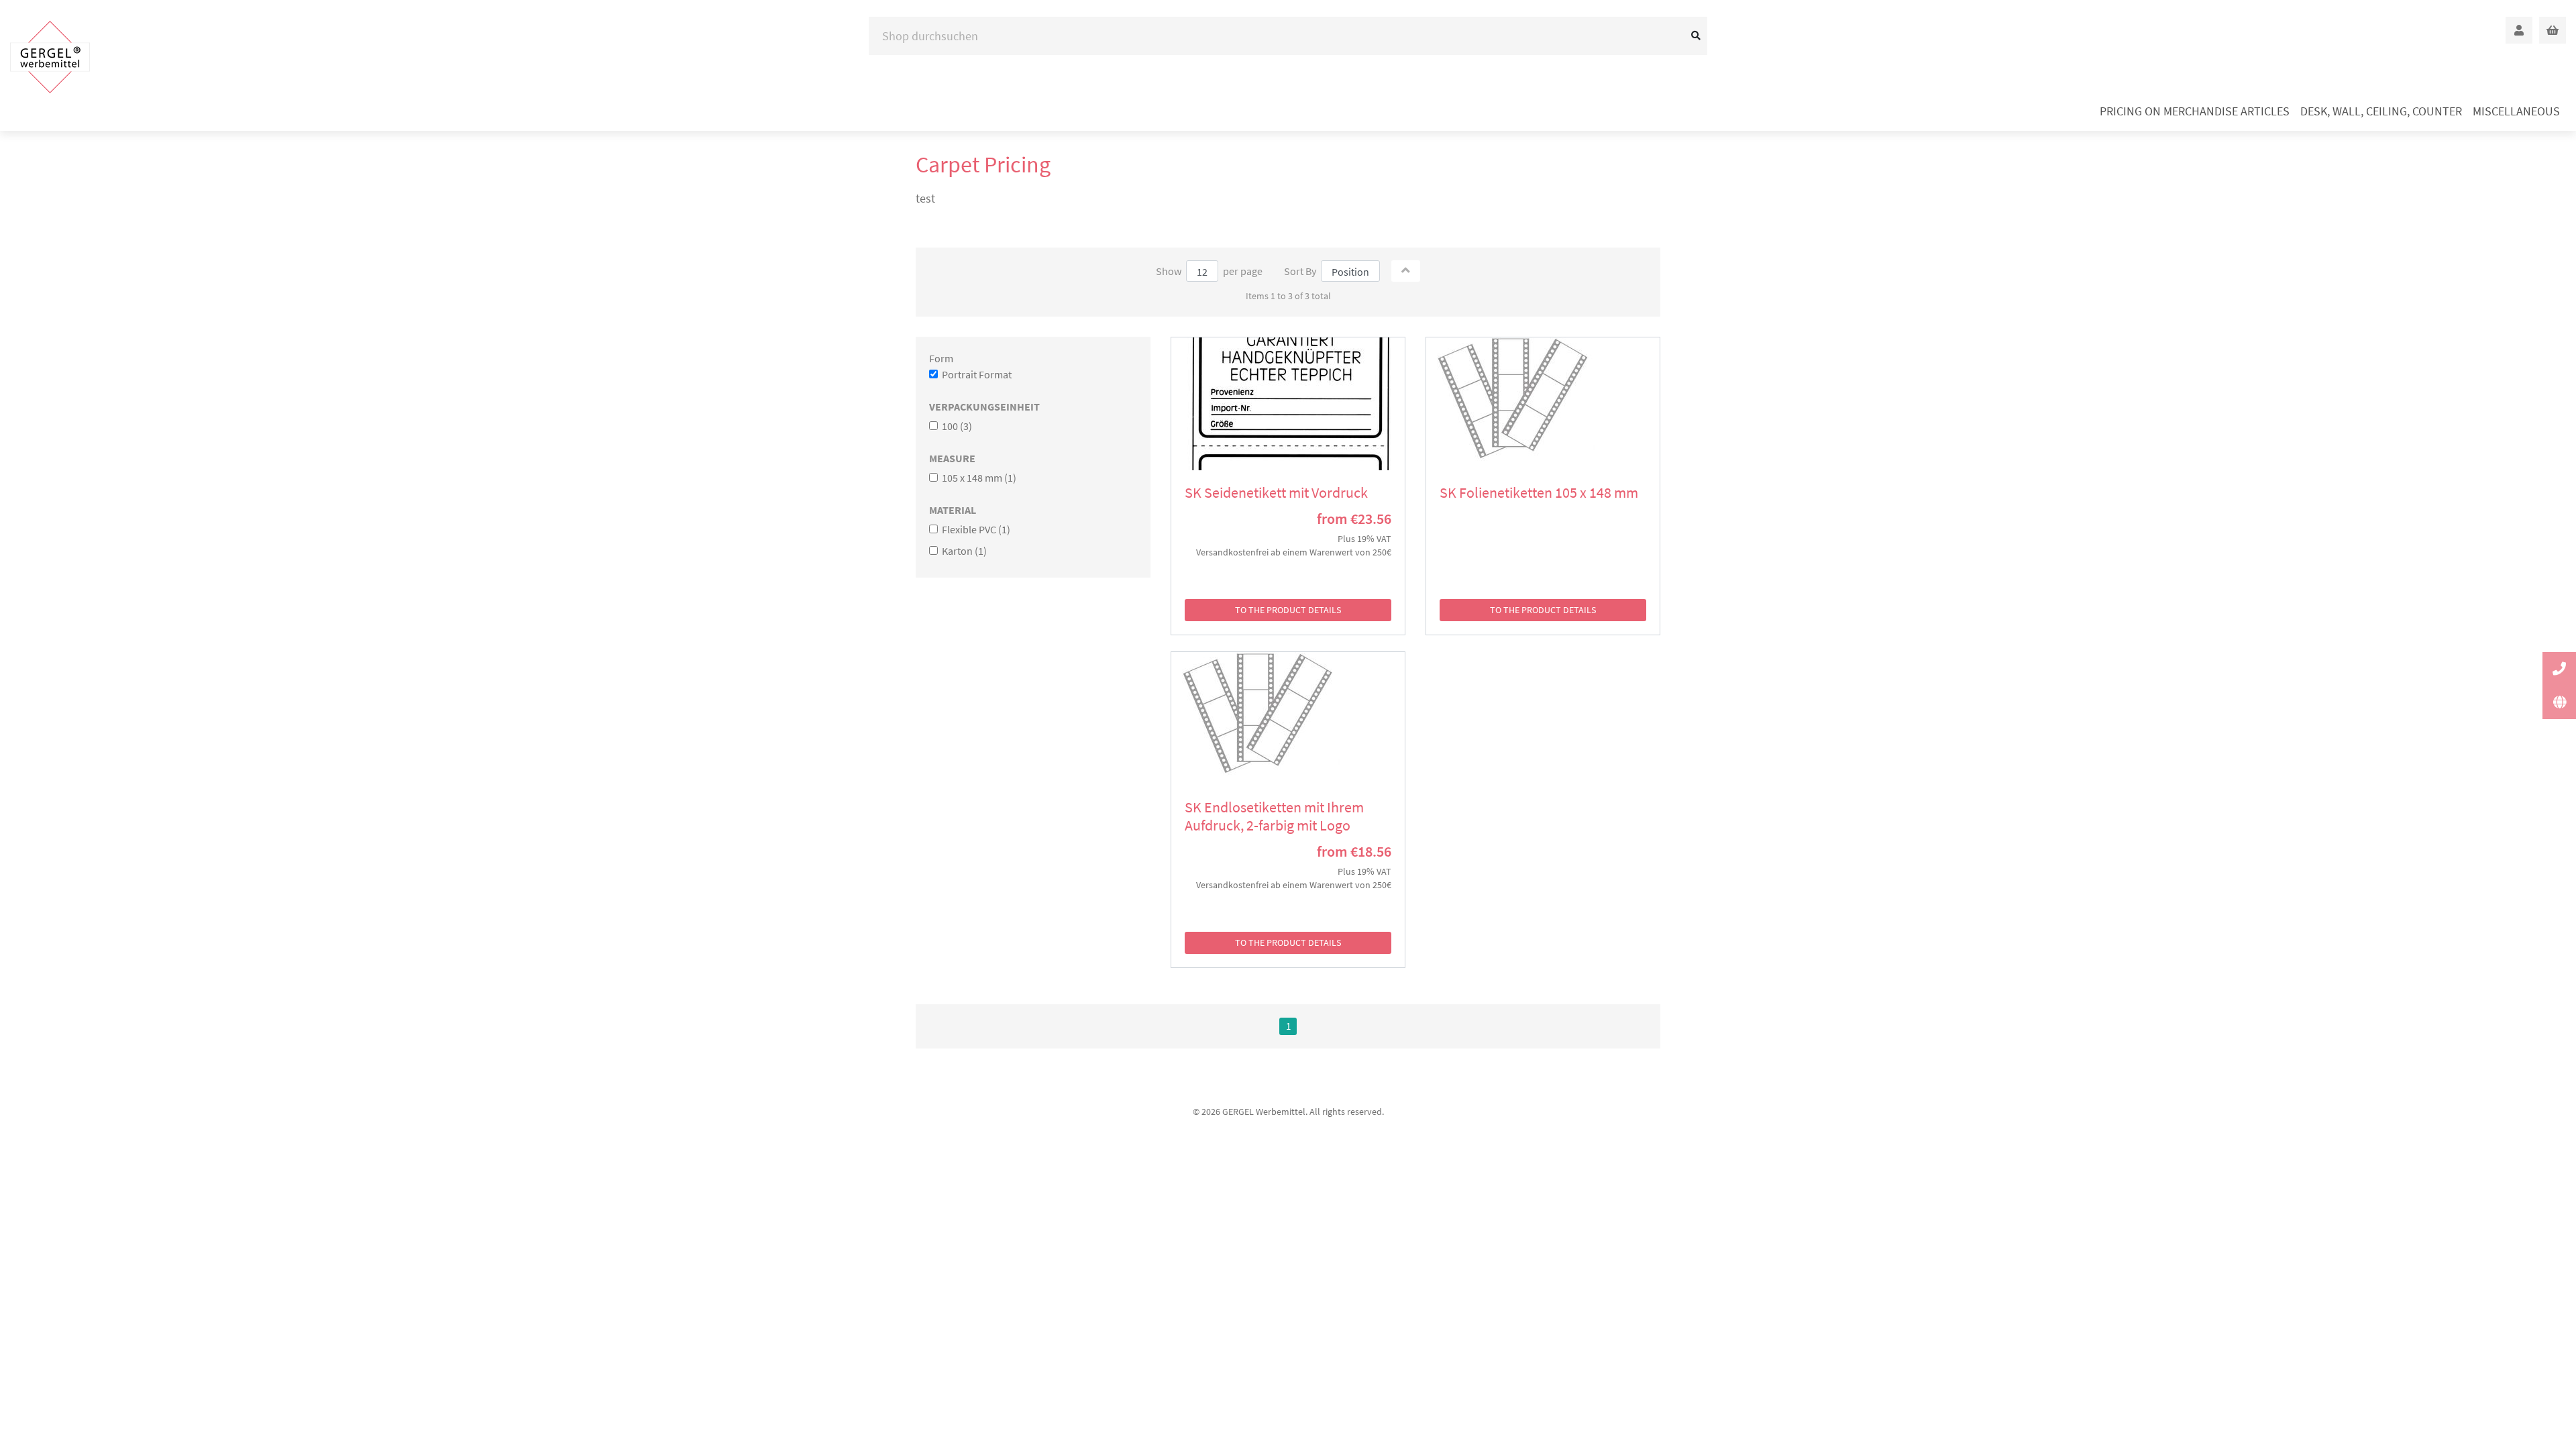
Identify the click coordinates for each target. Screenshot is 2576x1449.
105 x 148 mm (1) (978, 478)
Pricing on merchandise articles (2195, 111)
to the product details (1288, 610)
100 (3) (956, 426)
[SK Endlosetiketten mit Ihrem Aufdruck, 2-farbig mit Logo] (1288, 718)
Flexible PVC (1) (975, 529)
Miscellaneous (2516, 111)
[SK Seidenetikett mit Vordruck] (1288, 404)
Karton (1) (963, 551)
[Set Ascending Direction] (1406, 271)
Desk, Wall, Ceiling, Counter (2381, 111)
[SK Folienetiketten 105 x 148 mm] (1543, 404)
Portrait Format (976, 374)
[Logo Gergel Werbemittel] (50, 57)
